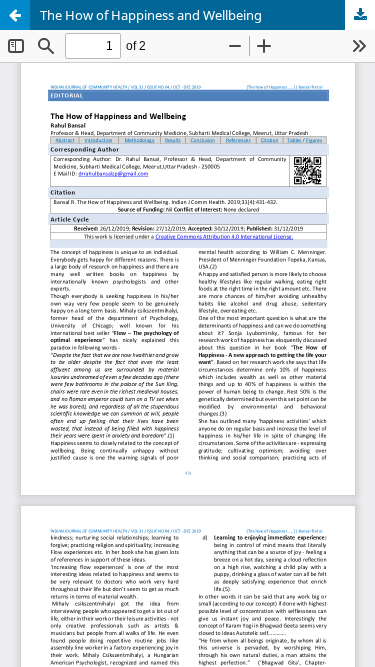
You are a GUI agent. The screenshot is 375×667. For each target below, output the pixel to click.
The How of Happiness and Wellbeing (151, 15)
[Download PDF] (360, 15)
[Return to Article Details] (15, 15)
